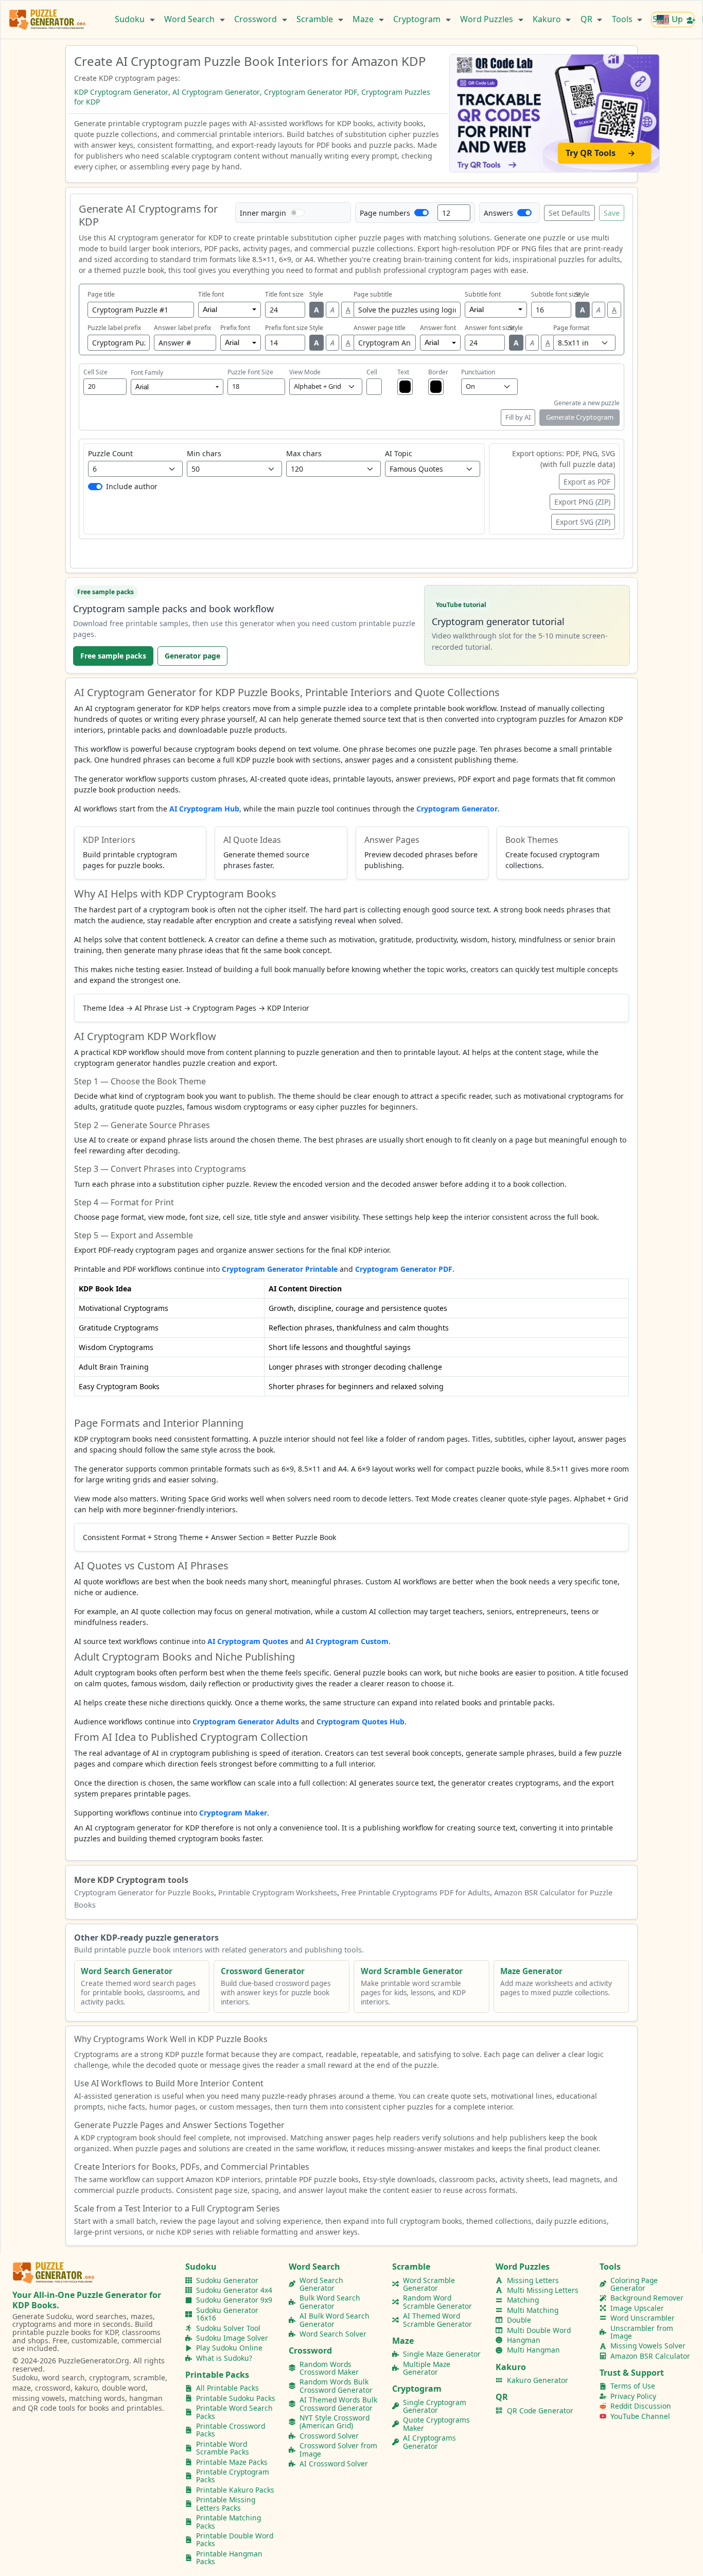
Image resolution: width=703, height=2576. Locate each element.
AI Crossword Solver (334, 2463)
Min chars (204, 453)
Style (316, 294)
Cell (372, 372)
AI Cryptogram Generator (216, 92)
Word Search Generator (321, 2284)
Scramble (316, 19)
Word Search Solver (333, 2334)
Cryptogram (418, 19)
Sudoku (131, 19)
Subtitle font (483, 294)
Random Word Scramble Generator (437, 2302)
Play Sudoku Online (229, 2348)
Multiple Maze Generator (427, 2368)
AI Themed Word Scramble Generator (437, 2320)
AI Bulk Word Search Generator (335, 2320)
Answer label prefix (182, 328)
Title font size (284, 294)
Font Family (147, 373)
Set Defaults (569, 213)
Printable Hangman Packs (229, 2558)
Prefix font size (286, 328)
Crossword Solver (329, 2436)
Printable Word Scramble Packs (223, 2448)
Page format (571, 328)
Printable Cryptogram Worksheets (278, 1892)
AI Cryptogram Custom (347, 1641)
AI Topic (399, 453)
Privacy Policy (633, 2396)
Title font (211, 294)
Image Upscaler (637, 2308)
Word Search (190, 19)
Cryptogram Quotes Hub (361, 1722)
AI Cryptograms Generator (429, 2442)
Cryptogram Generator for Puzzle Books (144, 1892)
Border (438, 372)
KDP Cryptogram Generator (121, 92)
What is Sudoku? (224, 2358)
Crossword (257, 19)
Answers (498, 213)
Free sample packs (113, 656)
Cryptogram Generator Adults (246, 1722)
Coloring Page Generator (634, 2284)
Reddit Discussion (641, 2406)
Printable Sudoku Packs (236, 2398)
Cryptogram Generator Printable (280, 1269)
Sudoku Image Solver (232, 2338)
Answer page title (380, 328)
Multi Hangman (533, 2350)
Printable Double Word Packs (235, 2540)
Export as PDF (587, 482)
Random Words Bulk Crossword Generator (336, 2386)
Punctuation (478, 372)
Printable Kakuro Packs (235, 2490)
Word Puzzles (488, 19)
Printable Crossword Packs (231, 2430)
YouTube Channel (640, 2416)
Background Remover (647, 2298)
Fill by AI (518, 417)
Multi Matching (533, 2310)
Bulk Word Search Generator (330, 2302)
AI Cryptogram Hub (204, 809)
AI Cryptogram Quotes (248, 1641)
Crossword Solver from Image (338, 2450)
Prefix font (235, 328)
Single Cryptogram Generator (435, 2406)
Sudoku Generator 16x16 (227, 2314)
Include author (132, 486)
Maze (364, 19)
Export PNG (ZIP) (582, 502)
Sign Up (669, 19)
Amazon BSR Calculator (650, 2356)
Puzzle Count (110, 453)
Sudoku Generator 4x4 (234, 2290)
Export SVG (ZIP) (583, 522)
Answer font (438, 328)
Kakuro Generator (538, 2380)
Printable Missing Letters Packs (226, 2504)
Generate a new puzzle (587, 403)
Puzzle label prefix (114, 328)
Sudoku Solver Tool (228, 2328)
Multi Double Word (539, 2330)
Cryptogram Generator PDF (311, 92)
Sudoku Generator (227, 2280)
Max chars (304, 453)
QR (587, 19)
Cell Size (95, 372)
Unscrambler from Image (642, 2332)
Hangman (524, 2340)
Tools (623, 19)
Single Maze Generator (442, 2354)
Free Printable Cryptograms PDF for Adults (416, 1892)
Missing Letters (533, 2280)
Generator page (192, 656)
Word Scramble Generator (429, 2284)
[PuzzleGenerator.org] (48, 20)
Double (519, 2320)
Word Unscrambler (643, 2318)
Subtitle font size (556, 294)
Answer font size (489, 328)
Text (403, 372)
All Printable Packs (227, 2388)
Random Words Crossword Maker (329, 2368)
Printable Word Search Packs (234, 2412)
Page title (101, 294)
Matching (523, 2300)
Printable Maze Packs (232, 2462)
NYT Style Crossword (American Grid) (335, 2422)
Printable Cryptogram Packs (233, 2476)
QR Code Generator (540, 2410)
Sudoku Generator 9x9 (234, 2300)
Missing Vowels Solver (648, 2346)
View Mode (305, 372)
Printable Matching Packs (229, 2522)
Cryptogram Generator (457, 809)
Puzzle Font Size (250, 372)
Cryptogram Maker (233, 1813)
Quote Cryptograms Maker (436, 2424)
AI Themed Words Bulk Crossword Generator (338, 2404)
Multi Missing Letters (543, 2290)
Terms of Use (633, 2386)
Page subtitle (373, 294)
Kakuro (548, 19)
